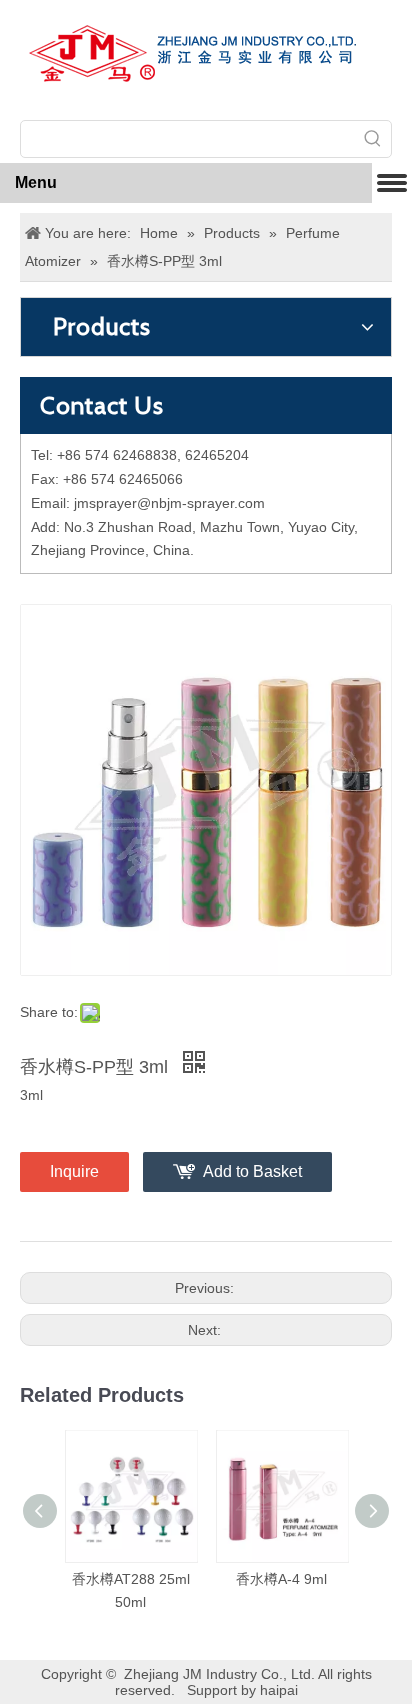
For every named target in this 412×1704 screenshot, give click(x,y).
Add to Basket (252, 1171)
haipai (279, 1690)
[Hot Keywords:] (373, 139)
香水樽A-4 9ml (281, 1579)
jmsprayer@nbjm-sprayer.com (169, 503)
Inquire (74, 1171)
